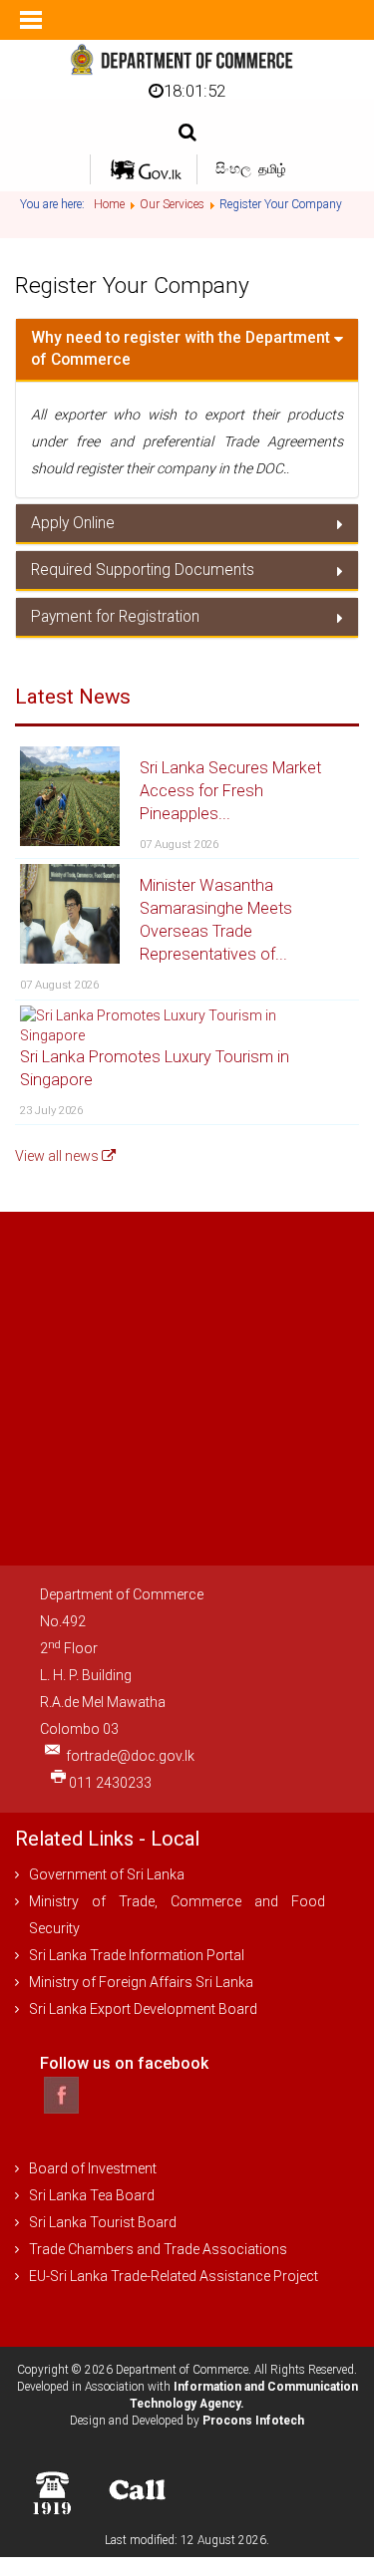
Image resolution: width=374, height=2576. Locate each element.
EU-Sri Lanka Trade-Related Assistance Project (174, 2276)
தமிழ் (272, 169)
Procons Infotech (253, 2421)
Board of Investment (93, 2168)
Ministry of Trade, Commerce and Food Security (177, 1915)
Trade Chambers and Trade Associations (158, 2249)
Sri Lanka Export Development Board (143, 2009)
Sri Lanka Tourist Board (103, 2222)
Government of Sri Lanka (107, 1874)
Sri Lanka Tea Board (92, 2195)
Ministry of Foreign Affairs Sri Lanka (141, 1982)
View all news (58, 1156)
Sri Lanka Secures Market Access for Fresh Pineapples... (230, 791)
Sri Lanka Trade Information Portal (137, 1955)
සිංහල (235, 168)
